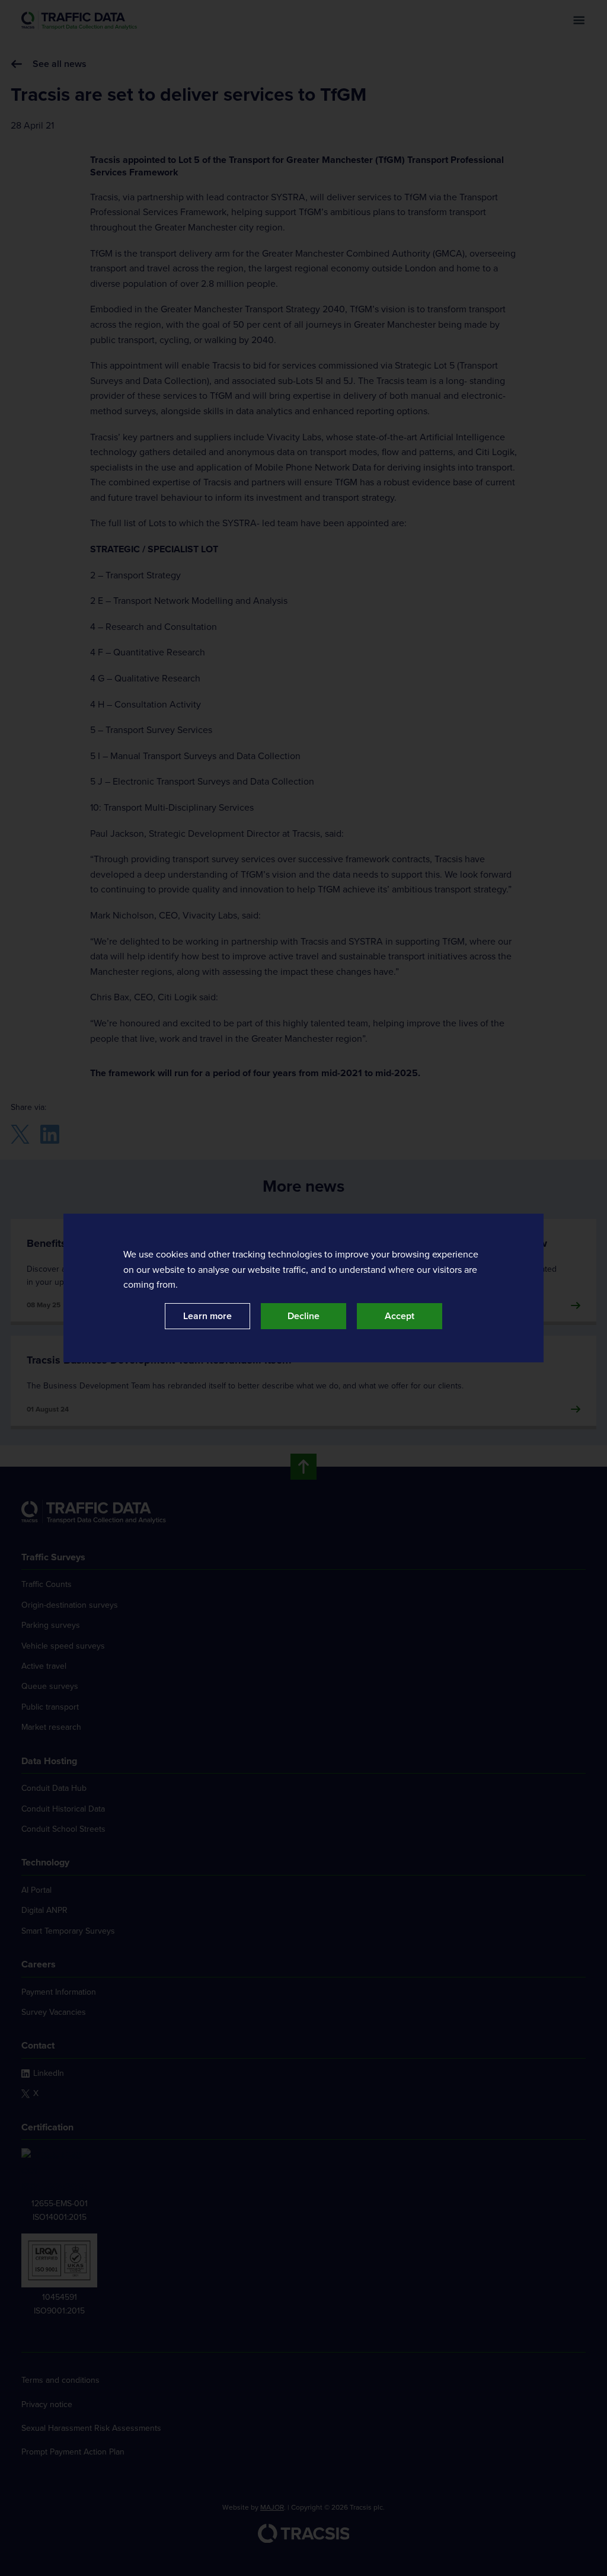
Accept (400, 1316)
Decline (303, 1316)
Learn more (207, 1316)
